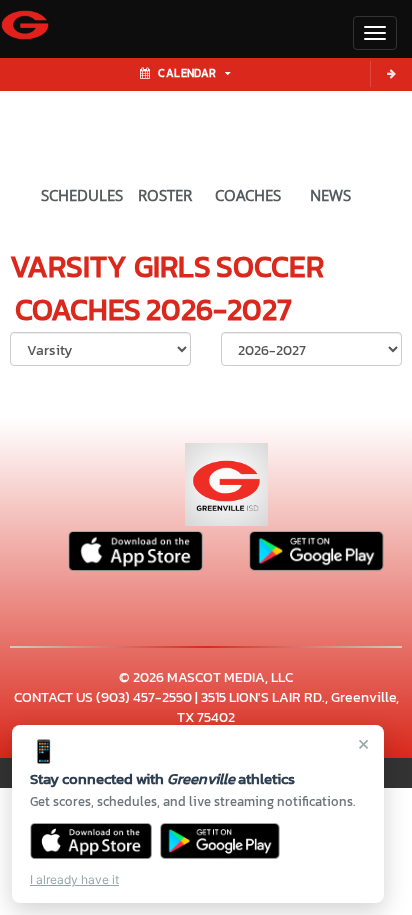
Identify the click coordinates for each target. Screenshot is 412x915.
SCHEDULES (82, 195)
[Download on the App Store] (91, 841)
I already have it (74, 879)
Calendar (187, 73)
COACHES (248, 195)
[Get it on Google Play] (220, 841)
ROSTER (165, 195)
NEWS (330, 195)
